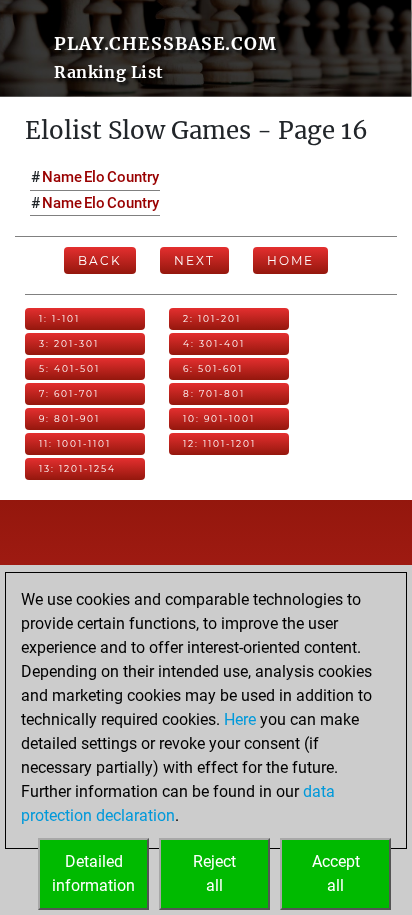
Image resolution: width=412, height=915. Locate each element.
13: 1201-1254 (77, 468)
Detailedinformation (93, 873)
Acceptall (336, 873)
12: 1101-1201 (219, 443)
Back (100, 260)
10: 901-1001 (219, 418)
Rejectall (214, 873)
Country (133, 177)
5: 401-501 (69, 368)
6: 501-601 (213, 368)
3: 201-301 (69, 343)
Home (290, 260)
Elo (94, 177)
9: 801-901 (69, 418)
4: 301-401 (214, 343)
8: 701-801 (214, 393)
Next (194, 260)
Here (240, 719)
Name (62, 177)
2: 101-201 (212, 318)
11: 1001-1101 (75, 443)
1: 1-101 (59, 318)
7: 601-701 (69, 393)
